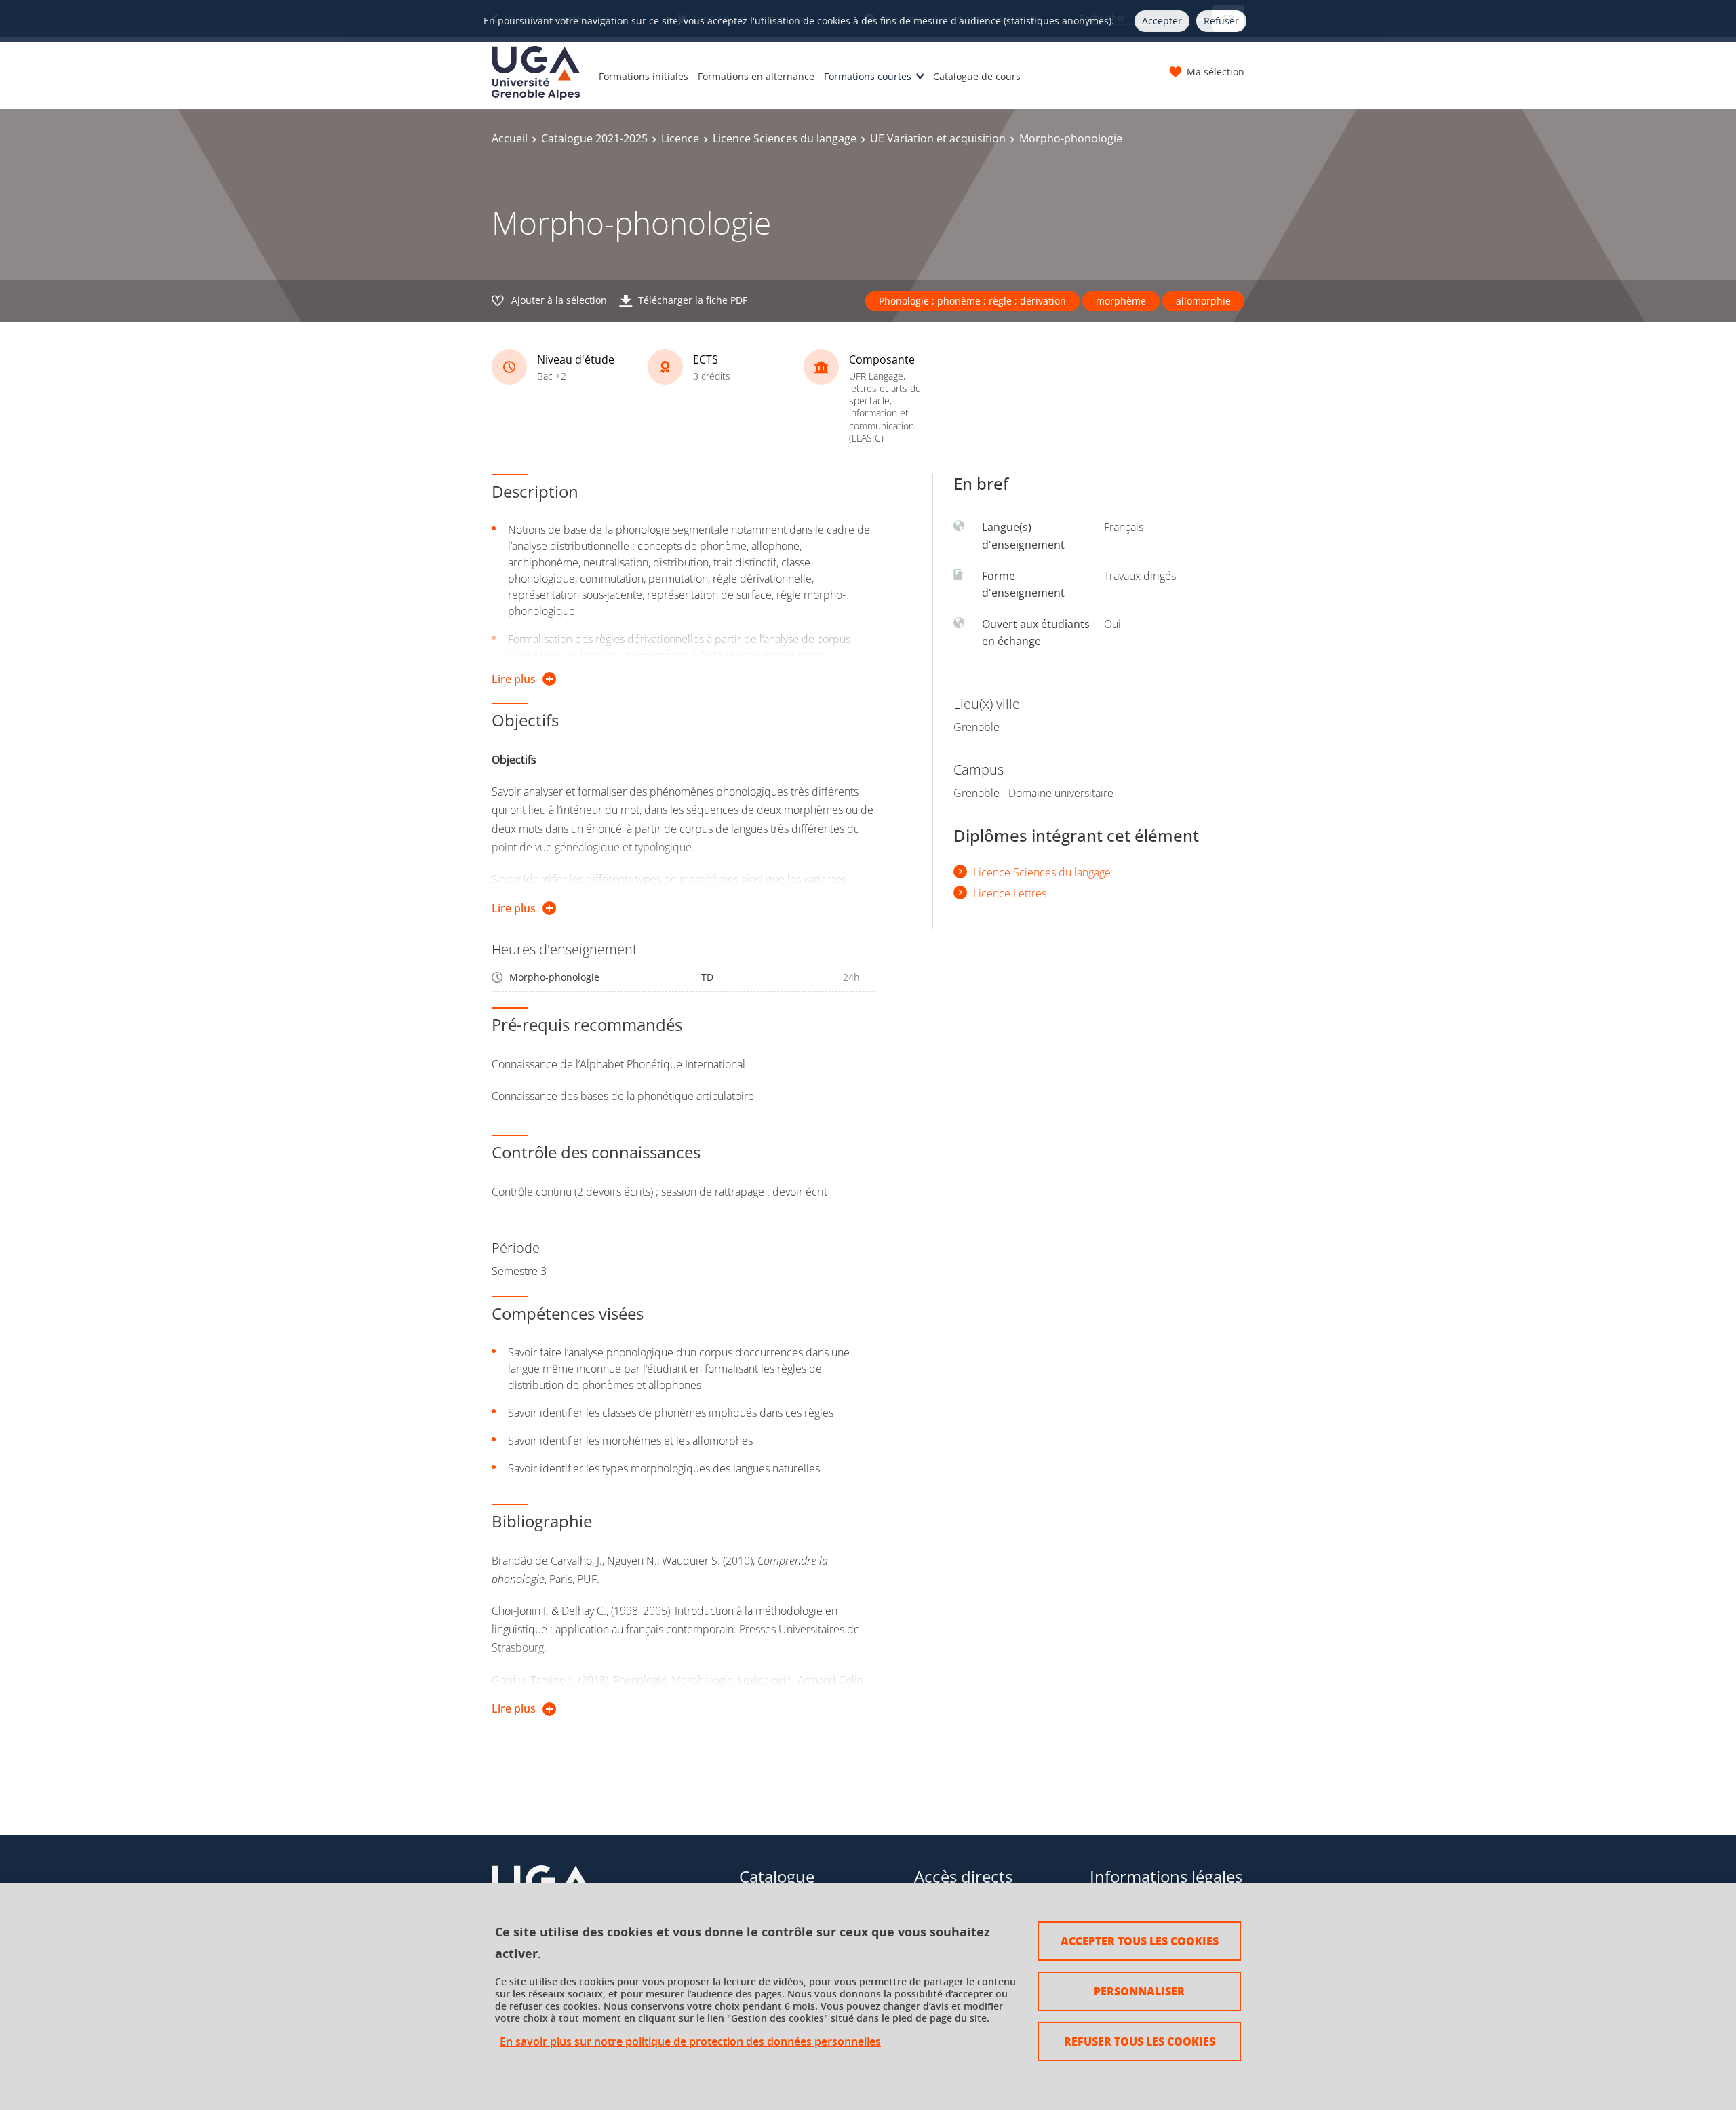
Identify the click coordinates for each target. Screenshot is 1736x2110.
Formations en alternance (756, 76)
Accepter (1162, 21)
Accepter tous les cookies (1140, 1941)
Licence (680, 138)
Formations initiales (644, 76)
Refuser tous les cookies (1140, 2041)
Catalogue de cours (977, 76)
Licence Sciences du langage (785, 138)
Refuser (1221, 21)
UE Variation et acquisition (938, 138)
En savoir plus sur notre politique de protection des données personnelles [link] (690, 2042)
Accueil (510, 138)
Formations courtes (868, 76)
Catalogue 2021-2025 (594, 138)
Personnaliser (1139, 1991)
